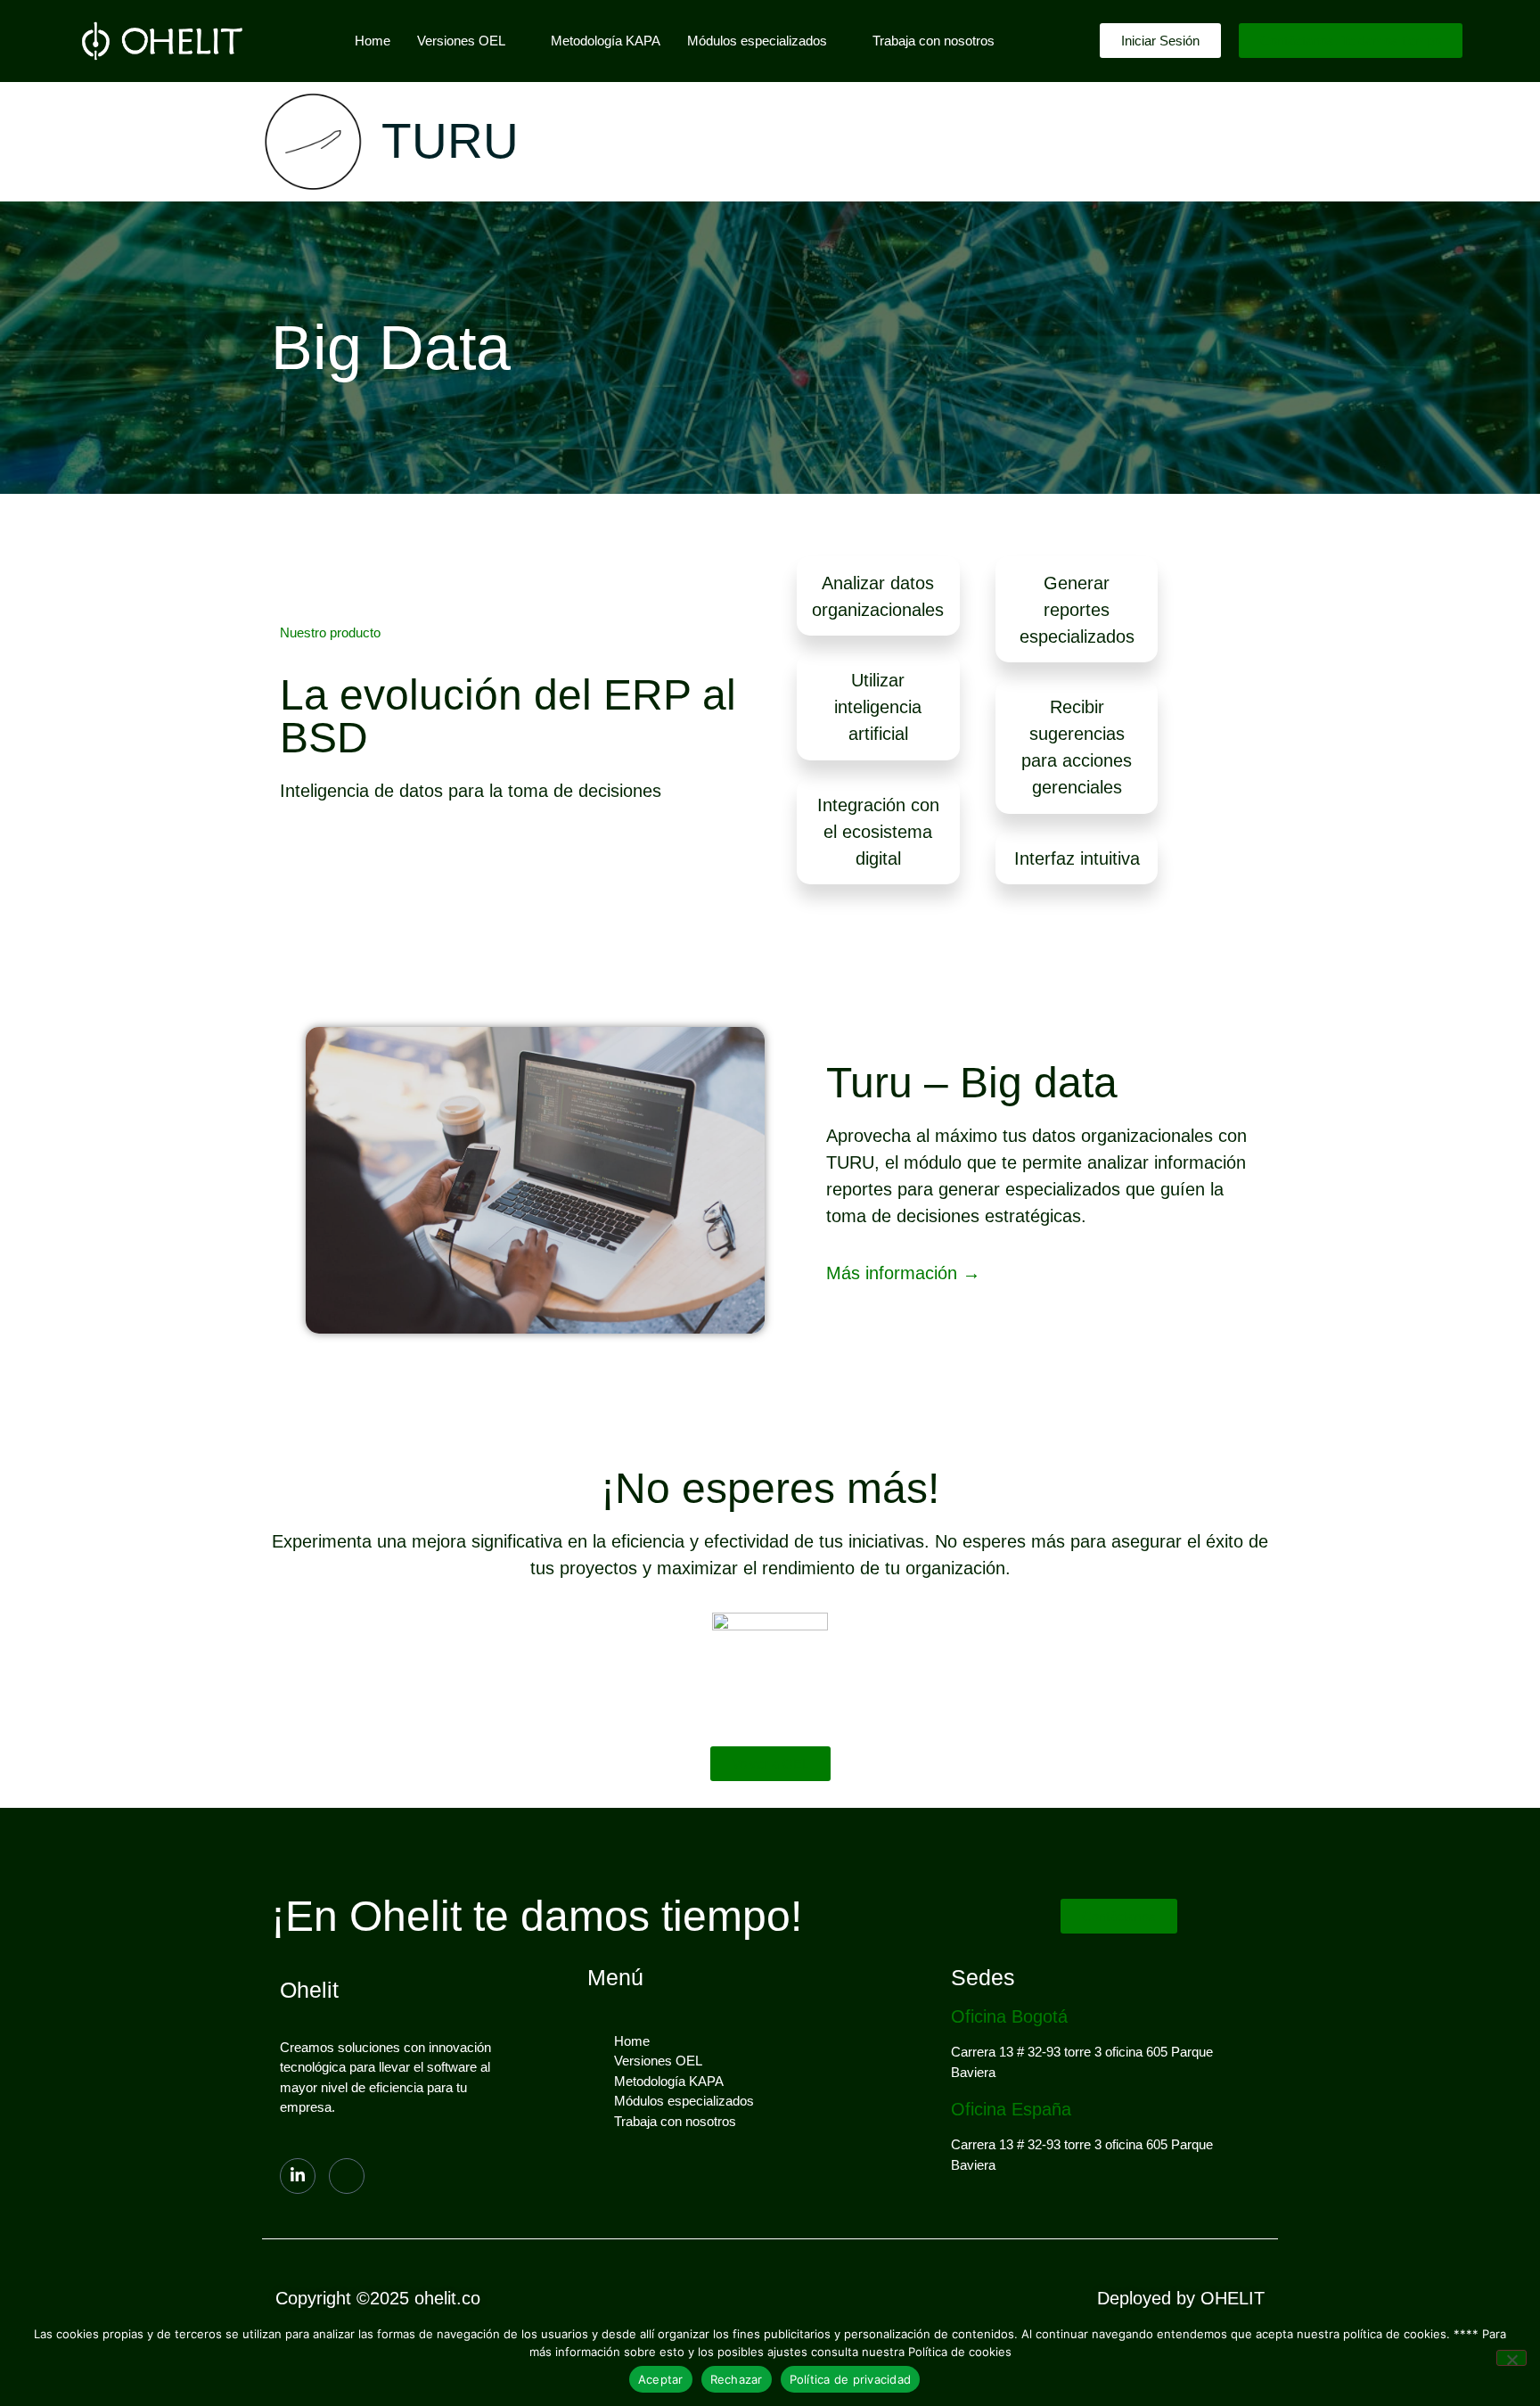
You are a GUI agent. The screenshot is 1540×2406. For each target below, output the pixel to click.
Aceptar (661, 2379)
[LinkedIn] (298, 2176)
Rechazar (737, 2379)
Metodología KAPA (606, 41)
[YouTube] (347, 2176)
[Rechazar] (1511, 2358)
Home (373, 41)
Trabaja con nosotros (934, 41)
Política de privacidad (851, 2379)
